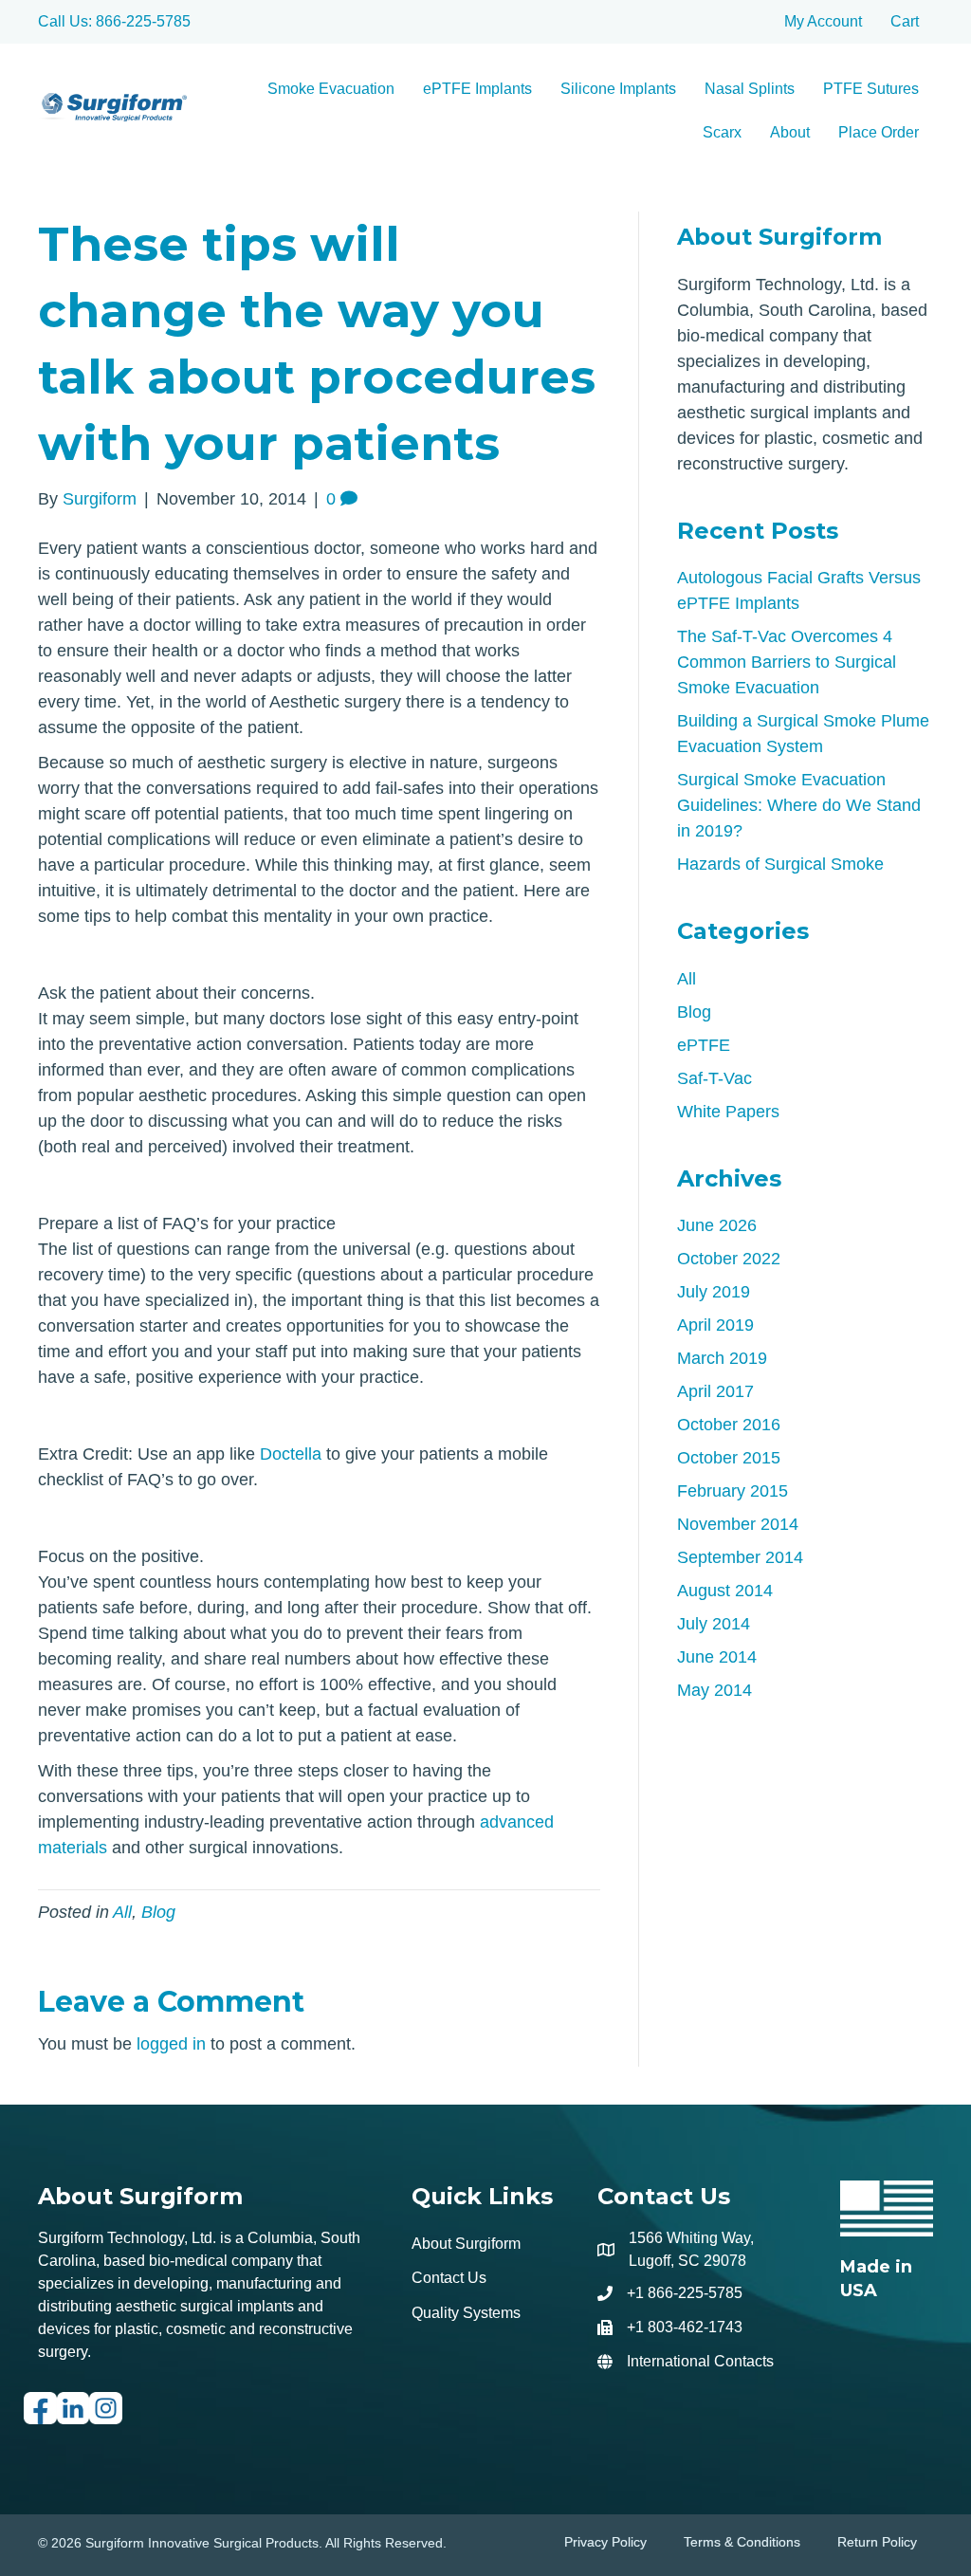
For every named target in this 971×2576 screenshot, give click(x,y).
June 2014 (717, 1657)
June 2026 (717, 1225)
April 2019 (715, 1325)
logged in (171, 2044)
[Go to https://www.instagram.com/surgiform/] (106, 2416)
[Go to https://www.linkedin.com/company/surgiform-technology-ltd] (73, 2416)
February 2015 (733, 1491)
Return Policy (877, 2542)
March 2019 (722, 1358)
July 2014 (714, 1624)
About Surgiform (466, 2244)
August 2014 (725, 1591)
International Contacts (700, 2361)
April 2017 (715, 1391)
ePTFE (704, 1045)
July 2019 (714, 1292)
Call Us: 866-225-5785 (114, 21)
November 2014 (738, 1524)
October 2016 (729, 1425)
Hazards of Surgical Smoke (780, 864)
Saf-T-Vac (715, 1078)
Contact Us (449, 2278)
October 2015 (729, 1458)
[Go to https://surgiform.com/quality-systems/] (887, 2242)
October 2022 (729, 1259)
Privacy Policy (605, 2542)
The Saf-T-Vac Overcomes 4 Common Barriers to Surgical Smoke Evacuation (787, 662)
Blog (158, 1912)
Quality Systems (466, 2313)
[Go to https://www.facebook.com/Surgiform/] (40, 2416)
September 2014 (740, 1557)
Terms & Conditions (742, 2542)
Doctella (293, 1454)
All (122, 1912)
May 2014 (715, 1690)
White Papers (728, 1112)
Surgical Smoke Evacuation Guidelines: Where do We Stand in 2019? (799, 805)
